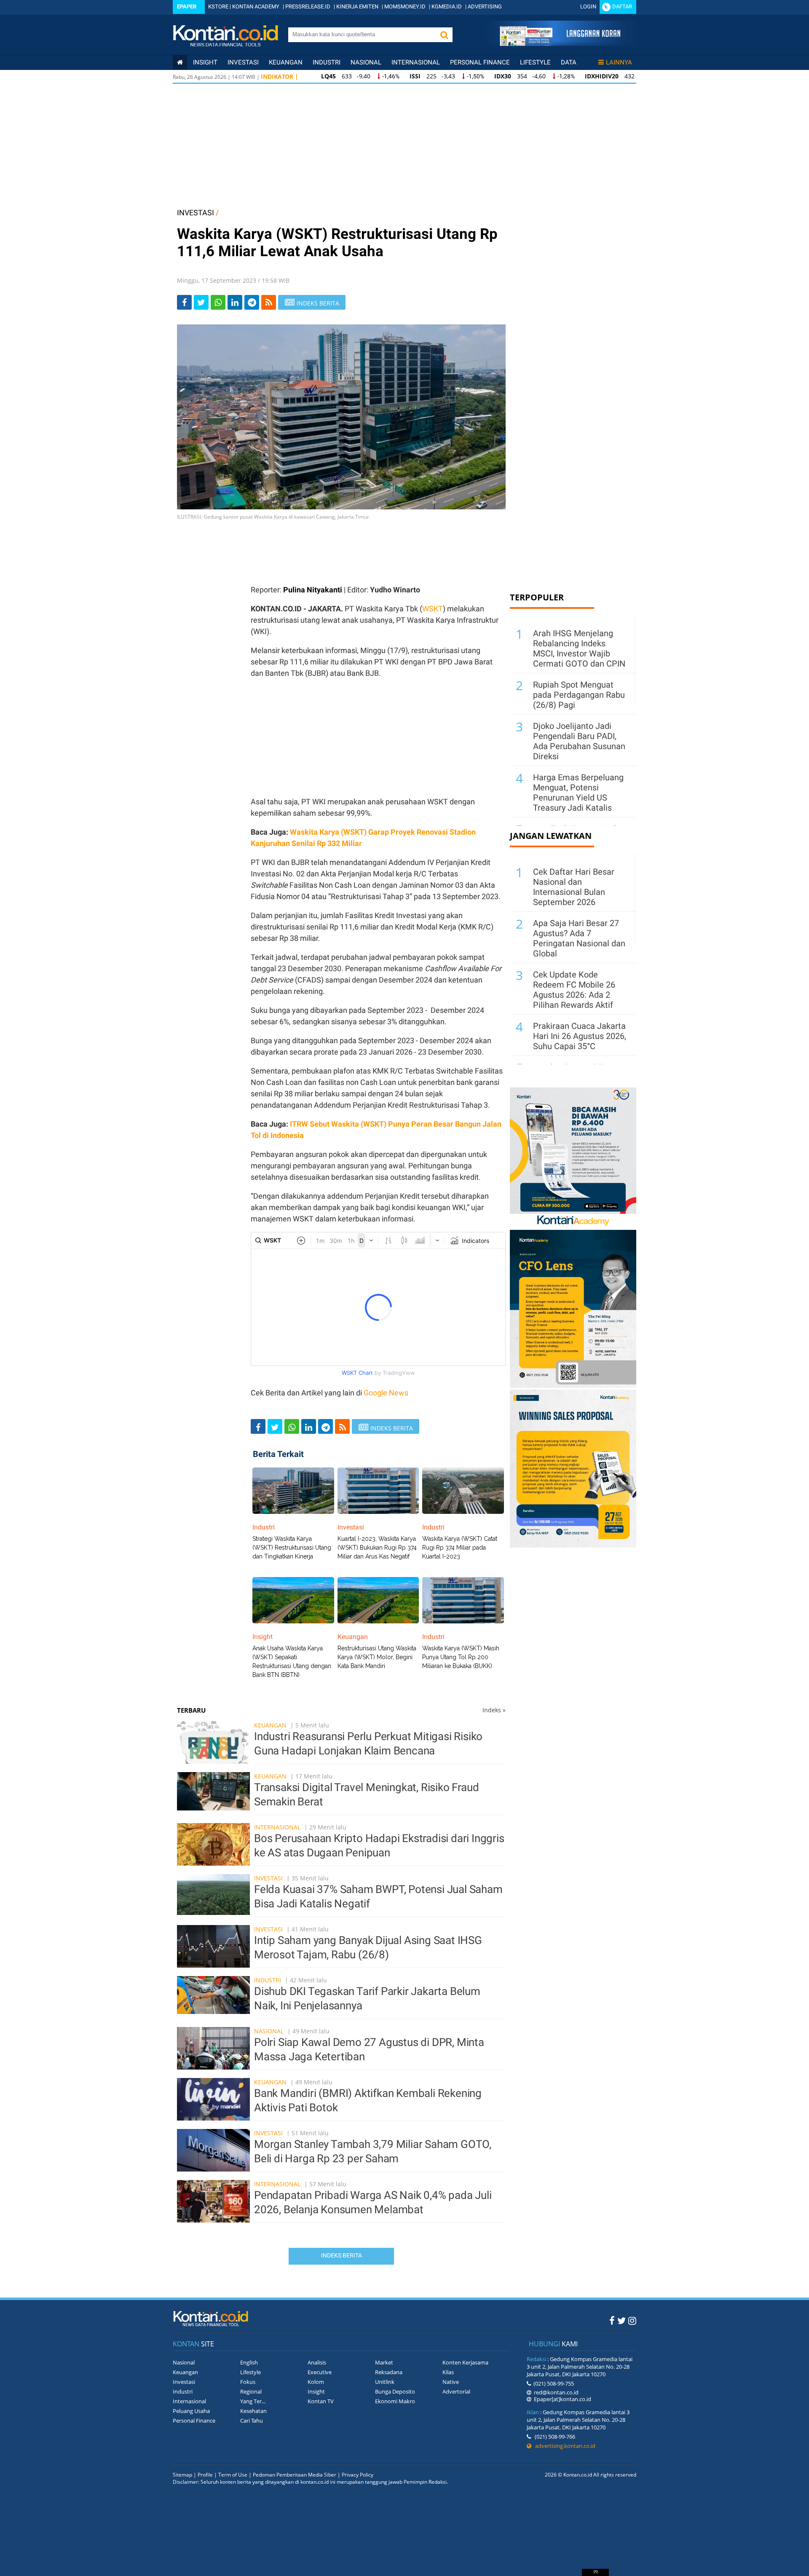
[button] (444, 35)
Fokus (248, 2382)
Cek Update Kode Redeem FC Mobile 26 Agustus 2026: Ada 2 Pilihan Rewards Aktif (574, 990)
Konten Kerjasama (465, 2362)
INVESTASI (196, 213)
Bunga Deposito (395, 2391)
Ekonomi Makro (395, 2401)
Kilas (448, 2372)
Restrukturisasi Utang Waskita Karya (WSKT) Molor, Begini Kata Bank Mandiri (377, 1657)
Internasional (416, 62)
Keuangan (286, 62)
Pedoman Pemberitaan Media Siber (295, 2475)
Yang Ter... (253, 2401)
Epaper (187, 7)
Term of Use (233, 2475)
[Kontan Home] (180, 62)
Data (569, 62)
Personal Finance (480, 62)
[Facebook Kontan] (612, 2320)
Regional (251, 2391)
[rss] (269, 302)
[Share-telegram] (252, 302)
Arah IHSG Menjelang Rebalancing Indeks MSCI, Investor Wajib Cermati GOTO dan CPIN (579, 648)
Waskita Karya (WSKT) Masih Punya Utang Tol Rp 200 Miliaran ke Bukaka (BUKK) (461, 1657)
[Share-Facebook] (184, 302)
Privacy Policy (358, 2475)
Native (451, 2382)
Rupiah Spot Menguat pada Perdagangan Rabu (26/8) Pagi (579, 695)
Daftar (622, 7)
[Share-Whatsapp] (218, 302)
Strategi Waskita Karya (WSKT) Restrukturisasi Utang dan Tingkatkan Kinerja (292, 1548)
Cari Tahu (252, 2421)
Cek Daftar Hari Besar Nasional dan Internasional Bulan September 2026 (574, 887)
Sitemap (182, 2475)
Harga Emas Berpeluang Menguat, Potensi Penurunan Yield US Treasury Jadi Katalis (578, 793)
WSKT (433, 609)
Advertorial (456, 2391)
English (249, 2362)
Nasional (366, 62)
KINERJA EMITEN (357, 7)
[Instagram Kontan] (632, 2320)
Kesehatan (253, 2411)
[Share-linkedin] (235, 302)
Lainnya (619, 62)
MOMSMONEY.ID (405, 7)
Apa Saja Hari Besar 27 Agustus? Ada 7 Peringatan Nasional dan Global (579, 938)
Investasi (243, 62)
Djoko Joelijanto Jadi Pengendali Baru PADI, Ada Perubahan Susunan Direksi (579, 741)
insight (205, 62)
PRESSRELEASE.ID (308, 7)
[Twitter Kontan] (621, 2320)
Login (588, 7)
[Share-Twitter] (201, 302)
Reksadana (389, 2372)
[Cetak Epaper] (560, 44)
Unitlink (385, 2382)
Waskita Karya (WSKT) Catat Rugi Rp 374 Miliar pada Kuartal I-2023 (460, 1548)
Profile (205, 2475)
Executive (320, 2372)
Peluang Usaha (191, 2411)
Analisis (317, 2362)
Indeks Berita (342, 2255)
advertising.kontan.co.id (563, 2446)
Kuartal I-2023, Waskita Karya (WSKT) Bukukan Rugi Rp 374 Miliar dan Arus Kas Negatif (377, 1548)
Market (384, 2362)
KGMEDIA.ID (447, 7)
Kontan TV (321, 2401)
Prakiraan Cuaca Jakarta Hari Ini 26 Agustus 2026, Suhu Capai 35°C (580, 1036)
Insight (316, 2391)
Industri (327, 62)
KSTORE (218, 7)
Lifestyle (535, 62)
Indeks (494, 1710)
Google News (386, 1393)
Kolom (316, 2382)
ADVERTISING (485, 7)
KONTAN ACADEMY (256, 7)
